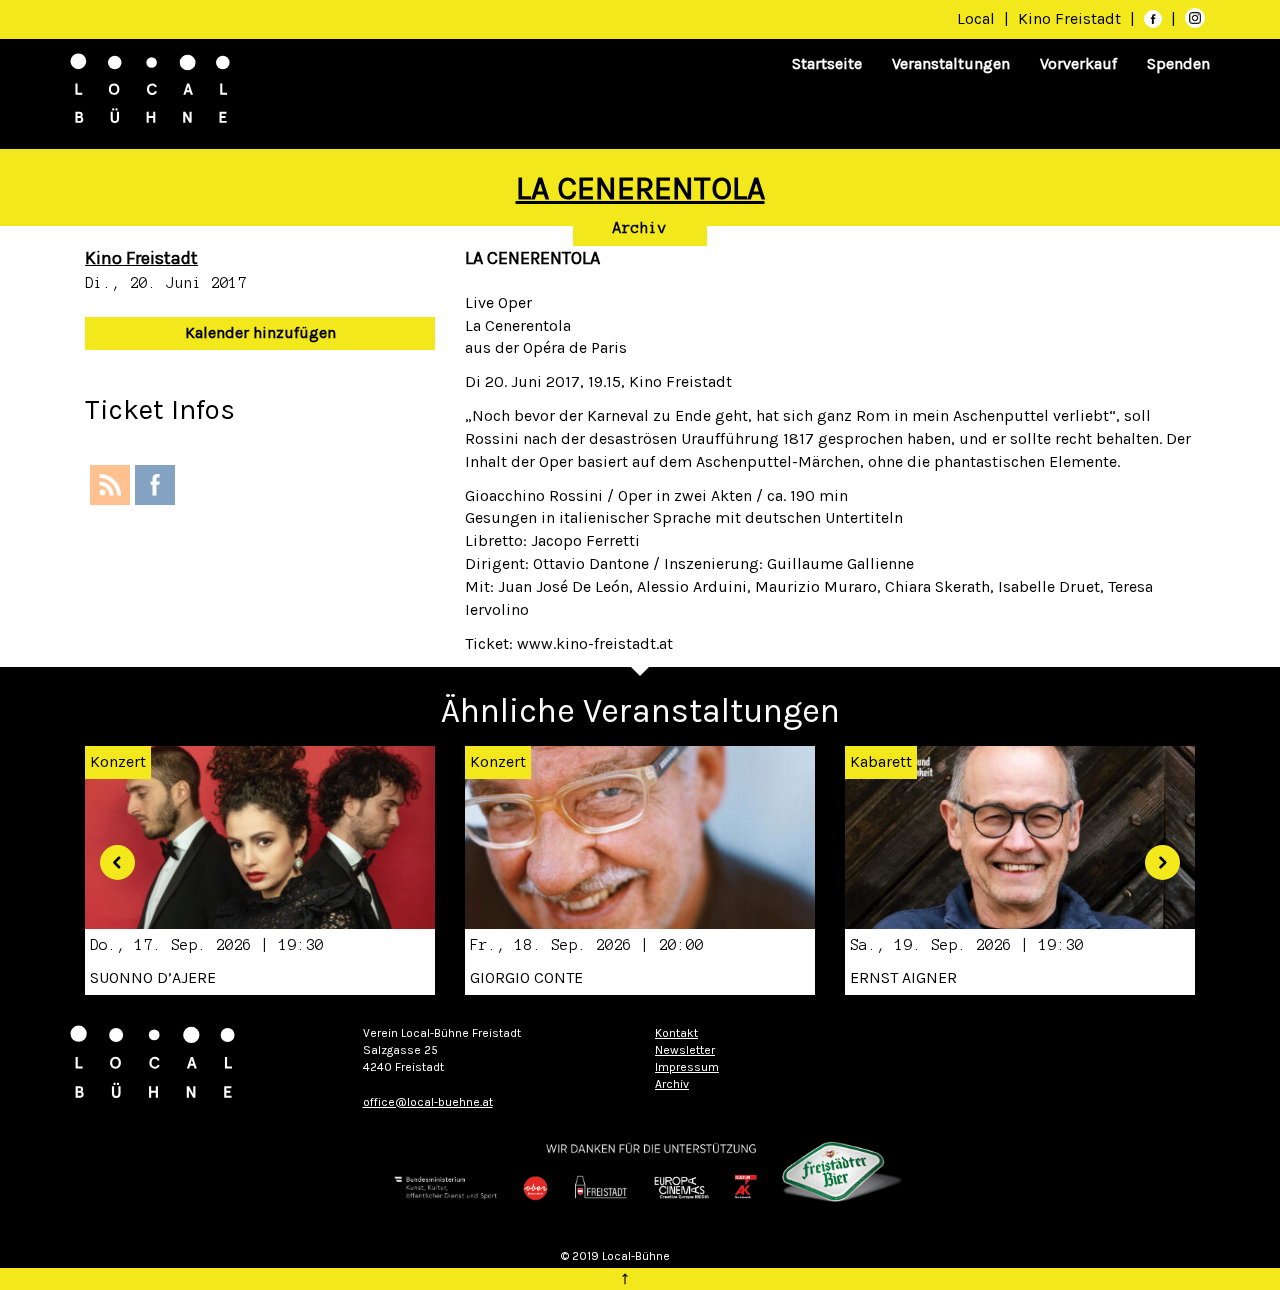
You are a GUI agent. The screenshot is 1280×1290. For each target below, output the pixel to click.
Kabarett (881, 761)
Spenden (1178, 63)
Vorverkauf (1078, 63)
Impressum (687, 1067)
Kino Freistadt (1071, 18)
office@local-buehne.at (428, 1102)
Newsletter (685, 1050)
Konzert (498, 761)
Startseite (827, 63)
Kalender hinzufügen (260, 332)
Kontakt (676, 1033)
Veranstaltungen (951, 63)
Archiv (640, 228)
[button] (110, 854)
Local (976, 18)
